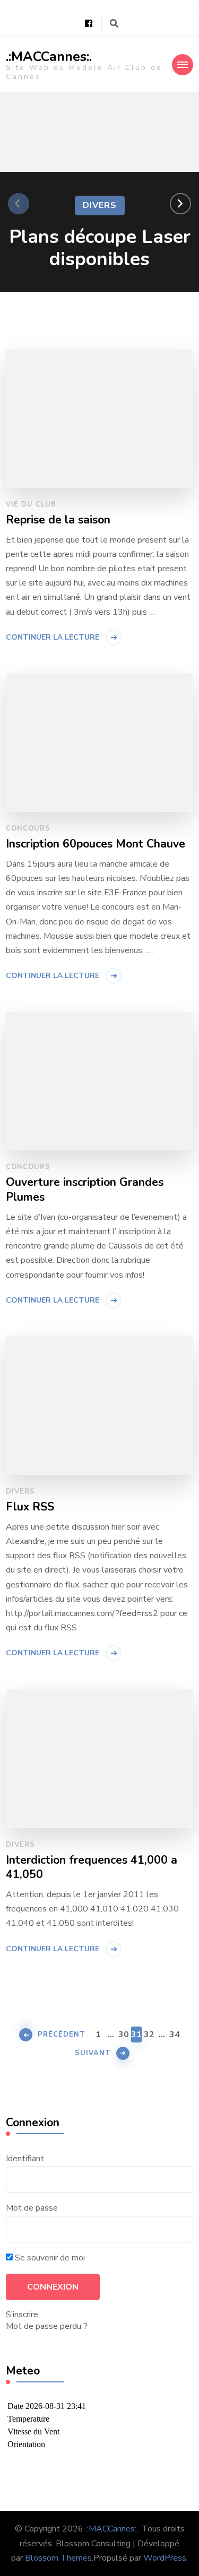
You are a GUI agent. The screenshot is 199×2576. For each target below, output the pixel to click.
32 (149, 2034)
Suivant (93, 2053)
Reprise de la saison (58, 520)
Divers (100, 205)
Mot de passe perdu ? (47, 2326)
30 (124, 2034)
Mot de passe (32, 2208)
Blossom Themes (58, 2558)
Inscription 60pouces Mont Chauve (96, 844)
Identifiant (25, 2159)
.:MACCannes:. (49, 57)
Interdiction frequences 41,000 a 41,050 (92, 1868)
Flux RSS (30, 1507)
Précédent (62, 2034)
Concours (28, 828)
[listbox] (99, 204)
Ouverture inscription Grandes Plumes (85, 1190)
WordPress (165, 2558)
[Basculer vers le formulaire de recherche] (114, 24)
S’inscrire (22, 2315)
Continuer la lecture (53, 637)
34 (175, 2034)
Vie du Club (31, 504)
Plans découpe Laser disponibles (100, 248)
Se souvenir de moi (49, 2258)
